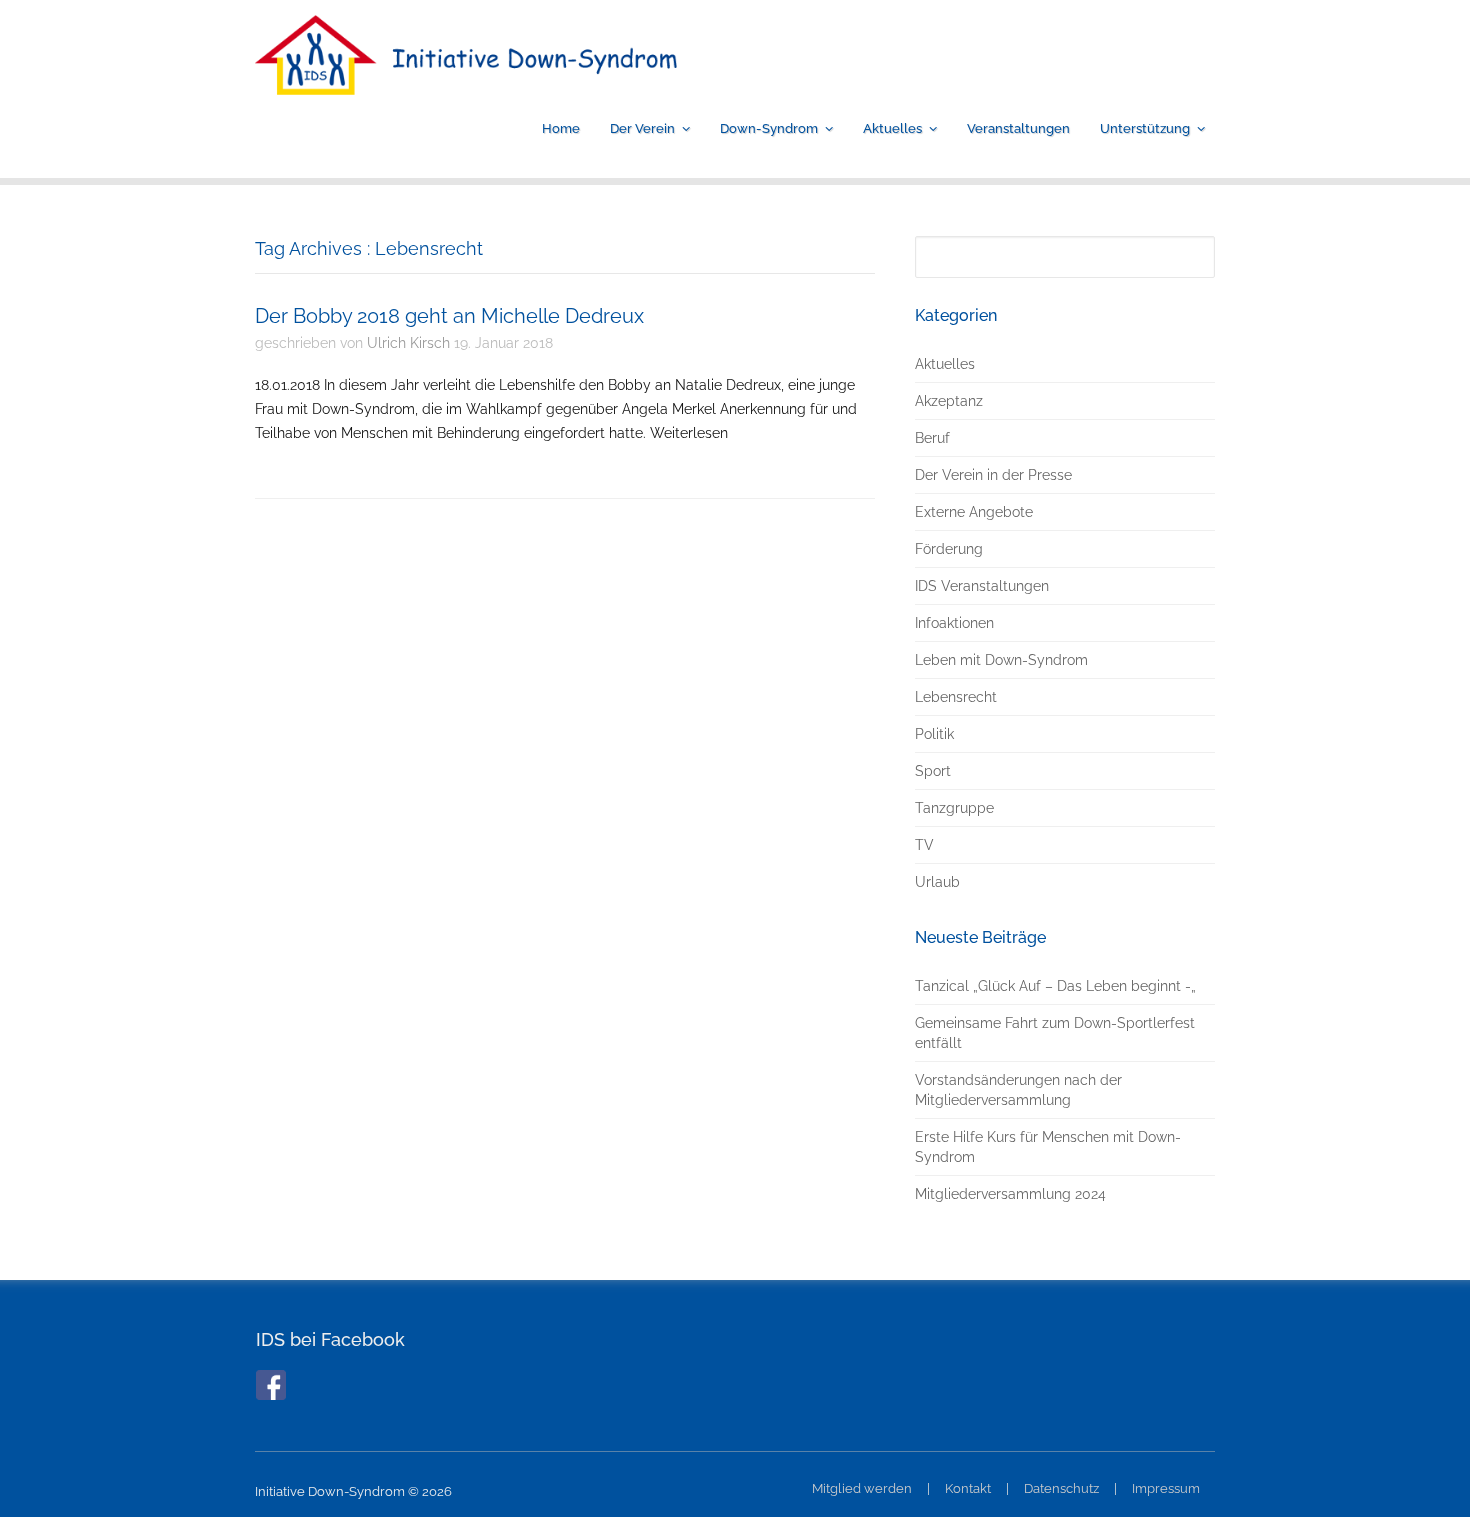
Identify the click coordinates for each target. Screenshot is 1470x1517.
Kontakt (968, 1488)
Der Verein (642, 128)
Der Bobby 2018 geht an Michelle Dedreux (449, 316)
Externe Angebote (974, 512)
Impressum (1166, 1488)
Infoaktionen (954, 623)
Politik (934, 734)
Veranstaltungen (1018, 128)
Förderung (949, 549)
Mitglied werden (862, 1488)
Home (561, 128)
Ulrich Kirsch (408, 343)
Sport (933, 771)
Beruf (932, 438)
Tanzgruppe (954, 808)
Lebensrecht (956, 697)
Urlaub (937, 882)
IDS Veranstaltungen (982, 586)
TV (924, 845)
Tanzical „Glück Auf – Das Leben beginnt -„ (1055, 986)
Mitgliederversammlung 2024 (1010, 1194)
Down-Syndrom (769, 128)
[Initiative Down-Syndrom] (466, 81)
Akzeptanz (949, 401)
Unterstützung (1145, 128)
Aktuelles (892, 128)
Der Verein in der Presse (993, 475)
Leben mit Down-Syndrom (1001, 660)
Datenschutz (1061, 1488)
